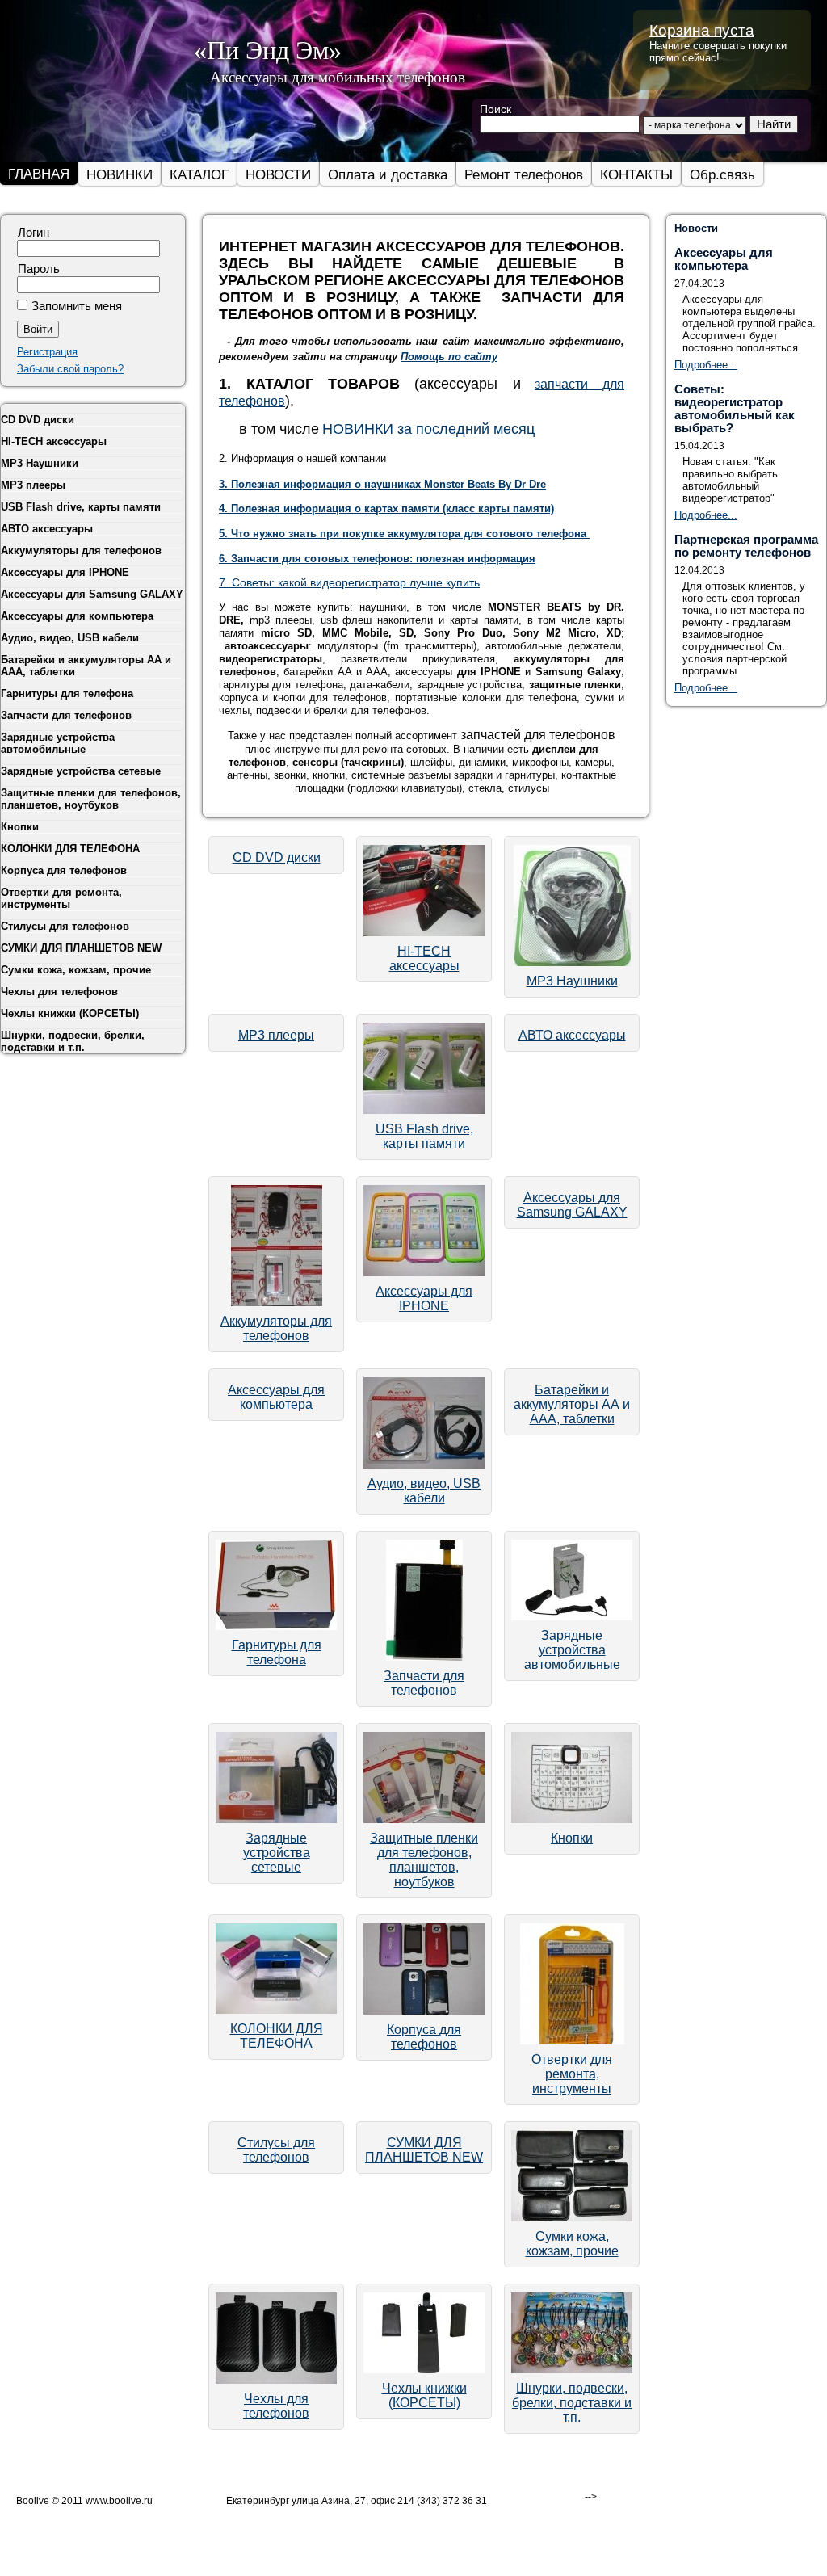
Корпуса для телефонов (424, 2037)
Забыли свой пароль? (70, 369)
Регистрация (47, 352)
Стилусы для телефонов (276, 2150)
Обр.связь (722, 174)
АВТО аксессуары (572, 1035)
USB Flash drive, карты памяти (424, 1136)
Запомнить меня (77, 306)
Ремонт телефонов (524, 174)
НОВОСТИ (278, 174)
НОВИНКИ (120, 174)
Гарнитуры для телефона (277, 1652)
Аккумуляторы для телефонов (276, 1328)
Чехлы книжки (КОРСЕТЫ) (424, 2395)
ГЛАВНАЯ (39, 174)
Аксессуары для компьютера (276, 1397)
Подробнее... (706, 365)
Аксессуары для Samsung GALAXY (572, 1205)
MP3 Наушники (572, 981)
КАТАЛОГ (199, 174)
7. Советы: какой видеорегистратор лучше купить (349, 582)
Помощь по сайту (449, 357)
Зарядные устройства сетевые (277, 1853)
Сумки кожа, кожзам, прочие (572, 2244)
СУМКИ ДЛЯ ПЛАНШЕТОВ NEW (424, 2150)
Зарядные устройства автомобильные (572, 1650)
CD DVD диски (277, 857)
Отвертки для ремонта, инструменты (572, 2074)
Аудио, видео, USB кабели (424, 1491)
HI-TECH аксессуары (424, 958)
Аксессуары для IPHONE (424, 1299)
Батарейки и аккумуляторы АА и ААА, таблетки (572, 1404)
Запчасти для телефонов (424, 1683)
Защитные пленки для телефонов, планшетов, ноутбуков (424, 1860)
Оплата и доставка (388, 174)
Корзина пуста (702, 30)
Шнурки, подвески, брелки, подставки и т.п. (572, 2403)
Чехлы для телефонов (276, 2406)
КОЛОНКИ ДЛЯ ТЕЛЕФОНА (277, 2036)
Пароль (39, 269)
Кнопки (572, 1838)
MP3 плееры (276, 1035)
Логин (34, 233)
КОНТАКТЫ (636, 174)
